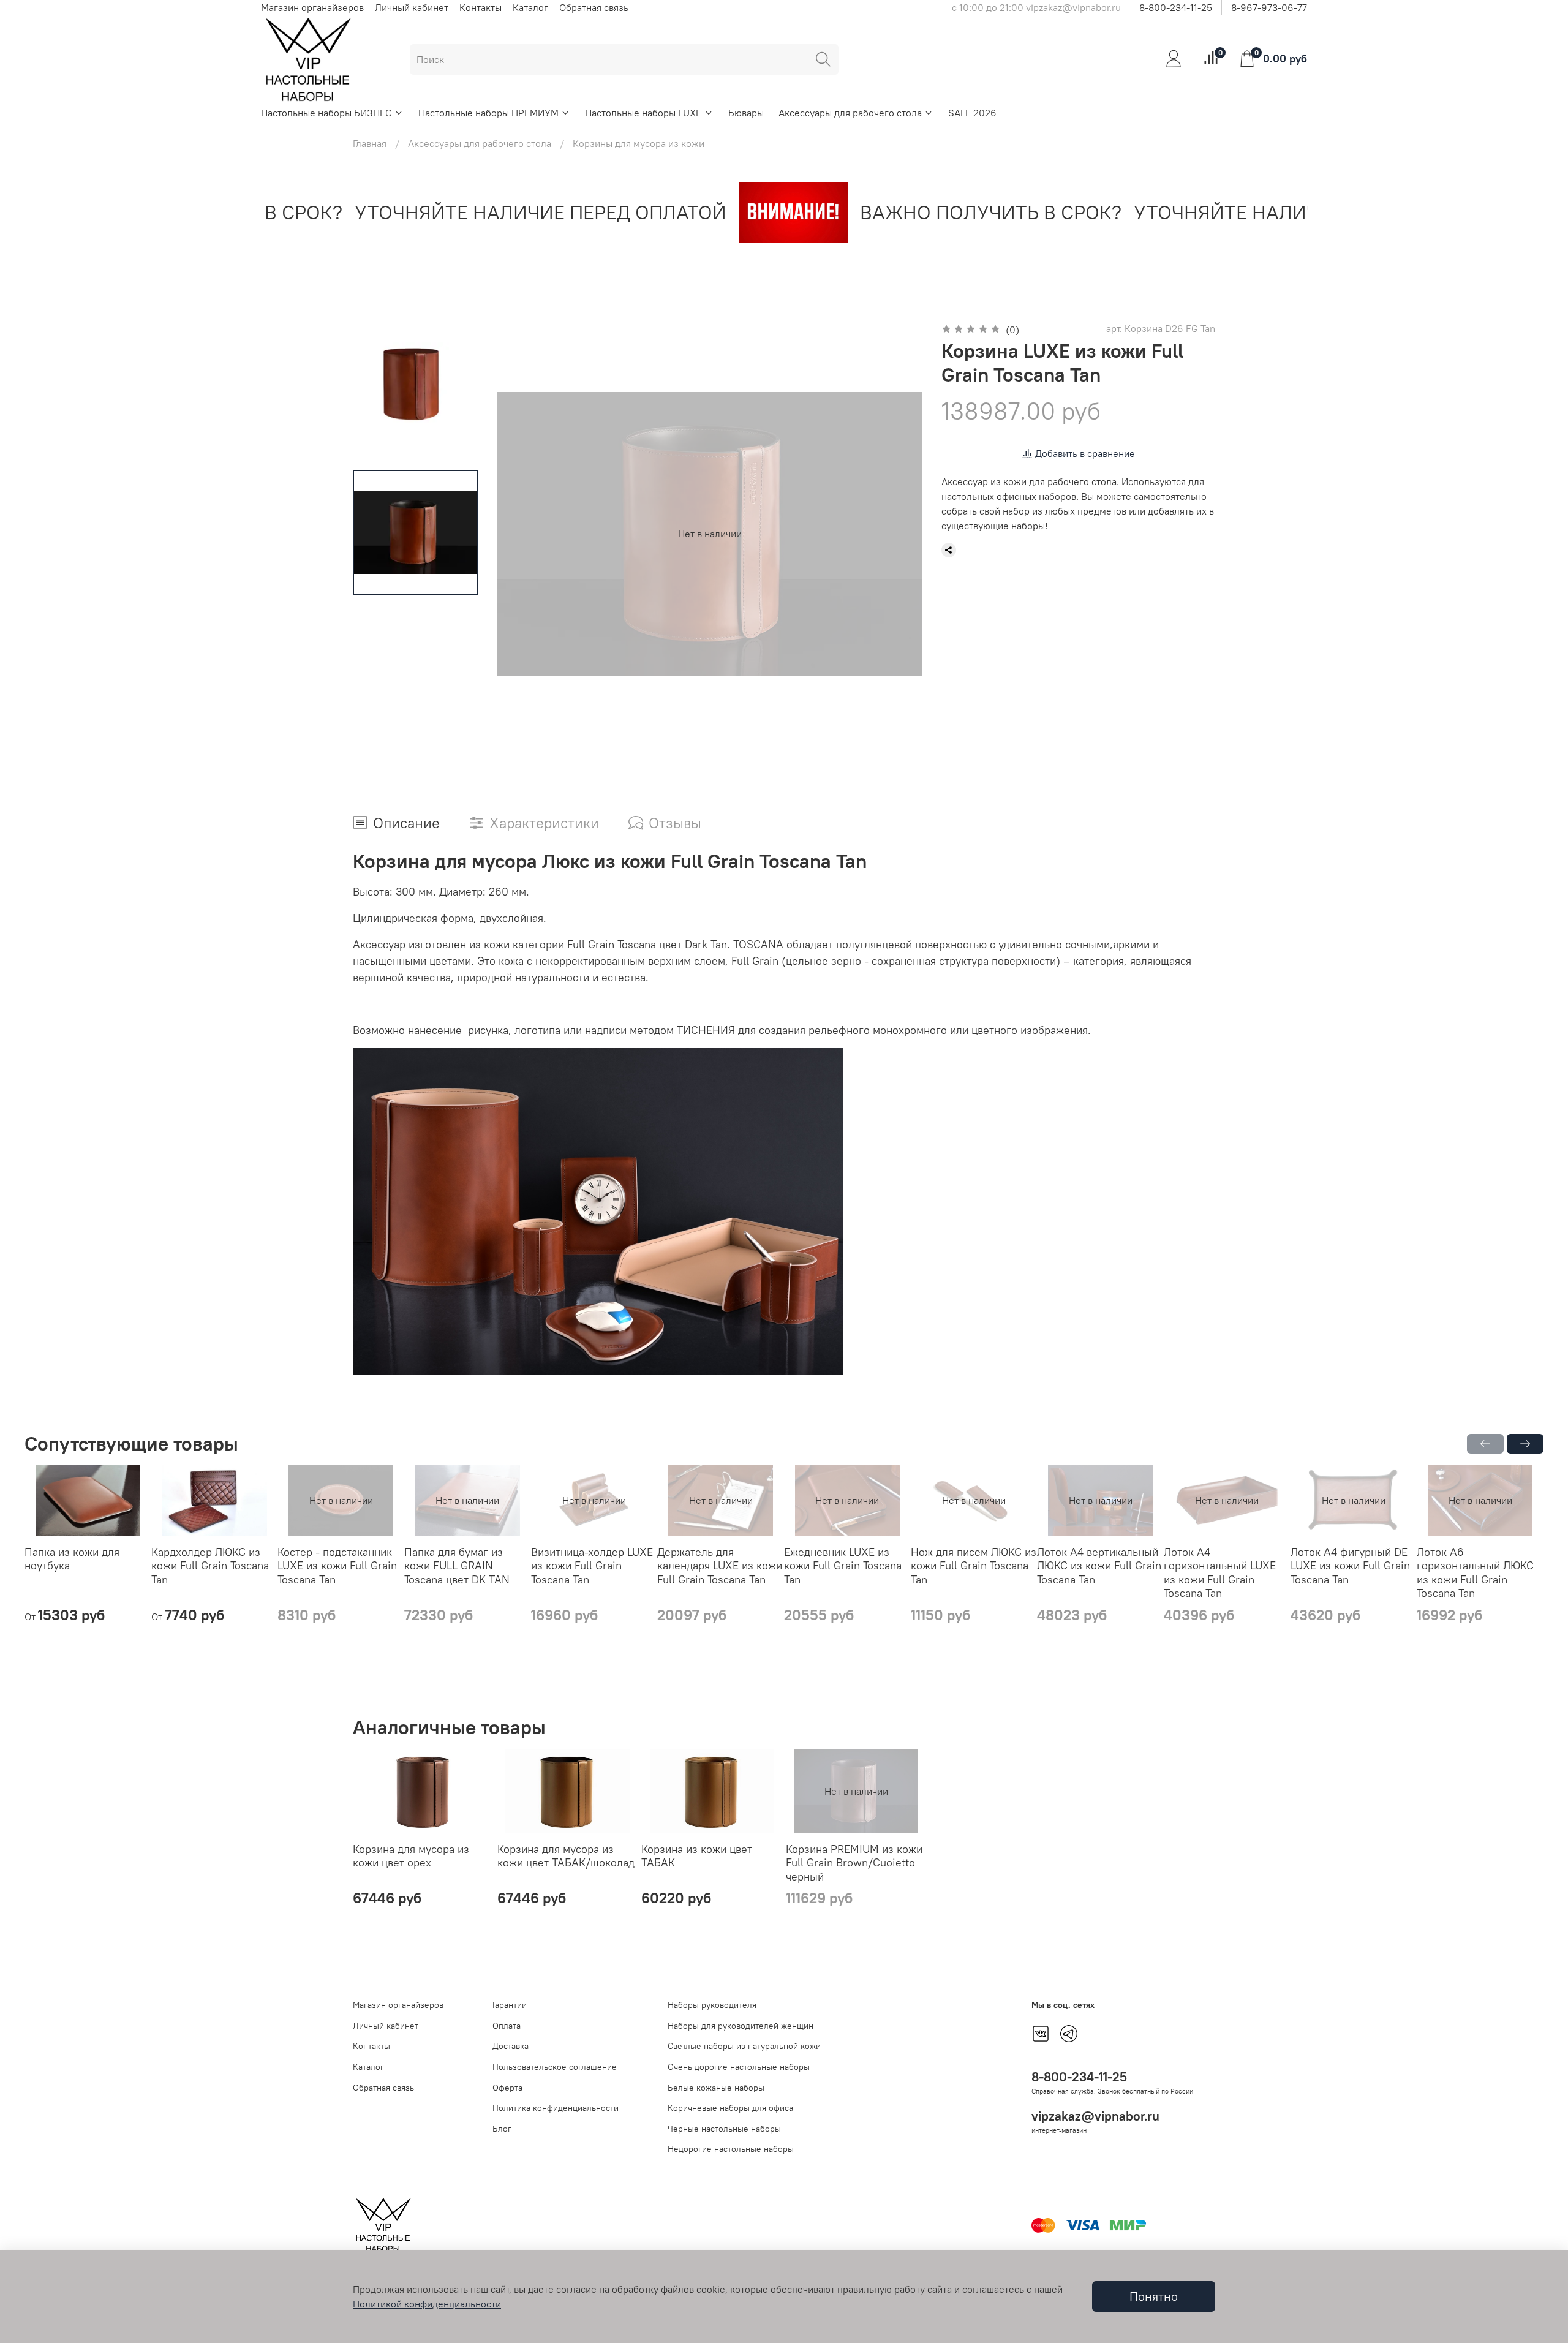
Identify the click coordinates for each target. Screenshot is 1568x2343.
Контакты (481, 7)
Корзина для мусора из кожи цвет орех (411, 1855)
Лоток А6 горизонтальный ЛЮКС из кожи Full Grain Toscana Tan (1475, 1573)
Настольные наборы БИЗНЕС (326, 113)
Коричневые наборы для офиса (730, 2108)
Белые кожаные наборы (716, 2088)
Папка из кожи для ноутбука (72, 1559)
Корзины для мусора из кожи (639, 143)
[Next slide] (897, 534)
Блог (502, 2129)
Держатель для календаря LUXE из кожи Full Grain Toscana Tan (720, 1566)
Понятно (1154, 2296)
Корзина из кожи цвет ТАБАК (697, 1855)
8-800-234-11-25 (1176, 7)
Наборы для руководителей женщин (741, 2026)
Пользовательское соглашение (555, 2067)
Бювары (746, 113)
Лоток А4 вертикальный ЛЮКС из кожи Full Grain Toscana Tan (1099, 1566)
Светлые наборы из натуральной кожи (744, 2046)
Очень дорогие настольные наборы (739, 2067)
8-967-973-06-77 (1269, 7)
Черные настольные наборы (724, 2129)
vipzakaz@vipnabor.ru (1095, 2116)
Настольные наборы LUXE (643, 113)
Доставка (511, 2046)
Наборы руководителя (712, 2005)
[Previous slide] (522, 534)
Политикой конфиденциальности (427, 2304)
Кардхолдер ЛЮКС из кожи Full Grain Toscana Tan (210, 1566)
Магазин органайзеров (312, 7)
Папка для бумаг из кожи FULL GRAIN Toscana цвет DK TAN (457, 1566)
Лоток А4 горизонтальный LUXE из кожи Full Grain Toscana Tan (1220, 1573)
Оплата (507, 2026)
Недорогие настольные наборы (731, 2149)
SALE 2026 (972, 113)
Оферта (507, 2088)
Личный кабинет (412, 7)
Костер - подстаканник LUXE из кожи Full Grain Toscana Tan (337, 1566)
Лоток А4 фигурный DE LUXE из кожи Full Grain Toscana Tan (1350, 1566)
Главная (370, 143)
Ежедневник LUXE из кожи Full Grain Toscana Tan (843, 1566)
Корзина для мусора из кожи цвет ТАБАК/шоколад (566, 1855)
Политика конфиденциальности (556, 2108)
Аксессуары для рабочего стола (850, 113)
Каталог (530, 7)
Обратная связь (594, 7)
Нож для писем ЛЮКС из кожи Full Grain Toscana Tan (974, 1566)
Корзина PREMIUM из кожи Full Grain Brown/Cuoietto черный (854, 1862)
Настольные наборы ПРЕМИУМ (488, 113)
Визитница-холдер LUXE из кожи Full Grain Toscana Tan (592, 1566)
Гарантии (510, 2005)
